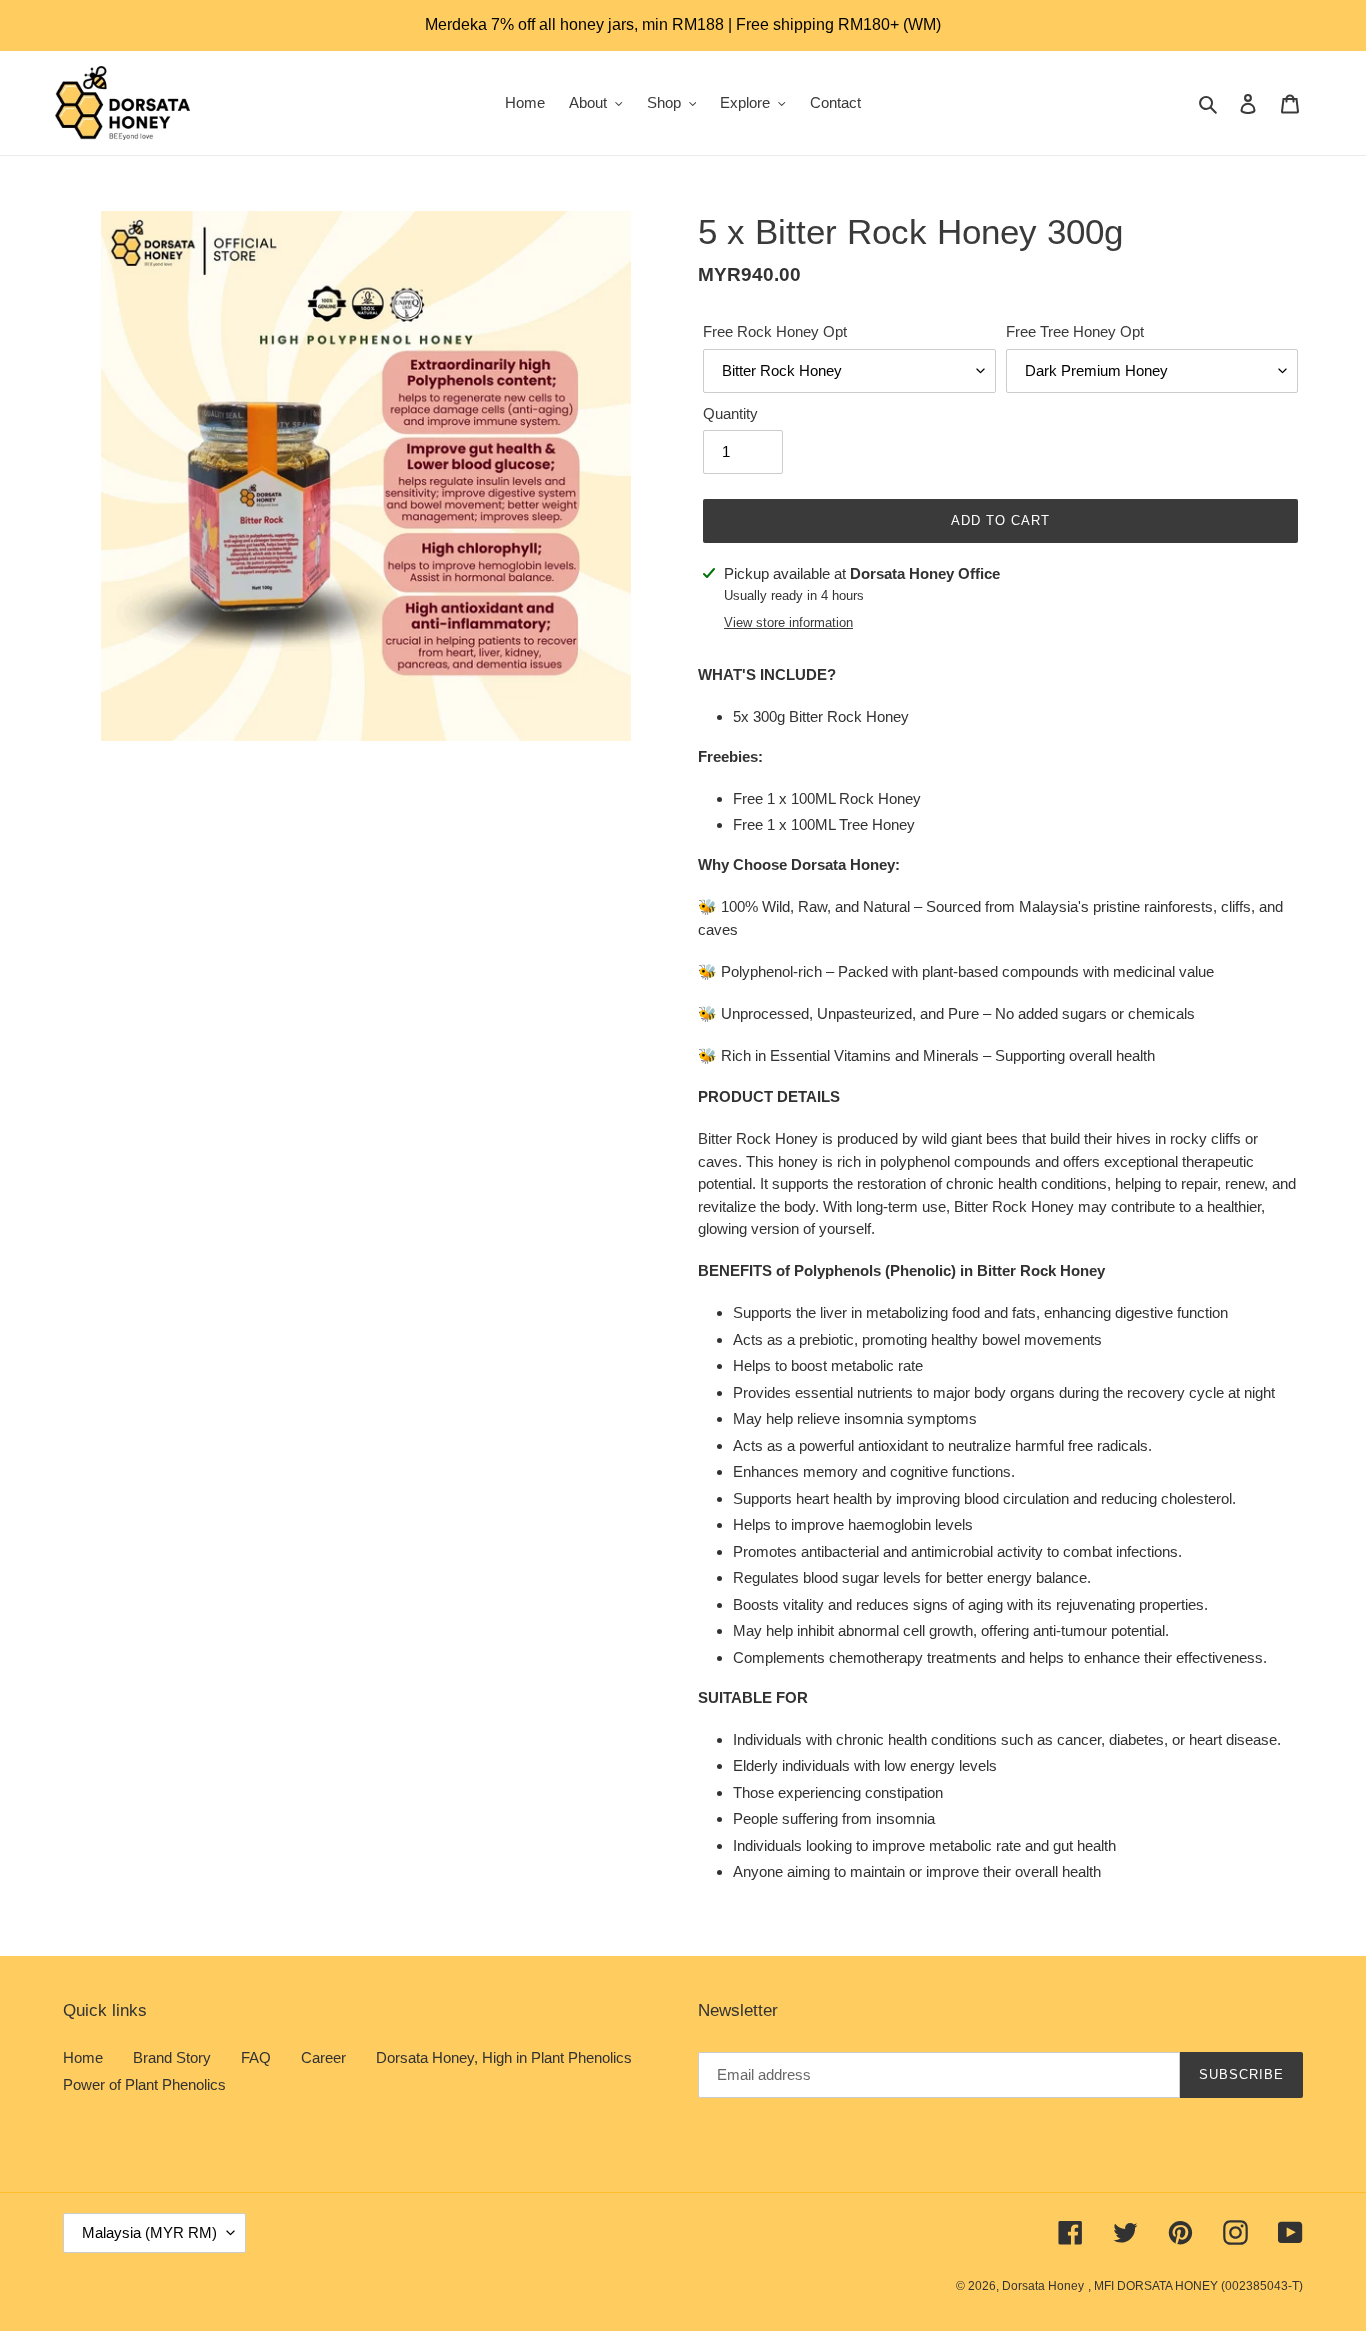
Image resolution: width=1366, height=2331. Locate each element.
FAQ (256, 2057)
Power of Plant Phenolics (144, 2084)
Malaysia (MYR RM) (149, 2232)
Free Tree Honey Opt (1075, 331)
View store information (788, 622)
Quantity (730, 413)
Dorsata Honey (1043, 2286)
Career (323, 2057)
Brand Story (172, 2057)
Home (83, 2057)
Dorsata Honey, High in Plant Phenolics (504, 2057)
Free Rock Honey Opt (775, 331)
